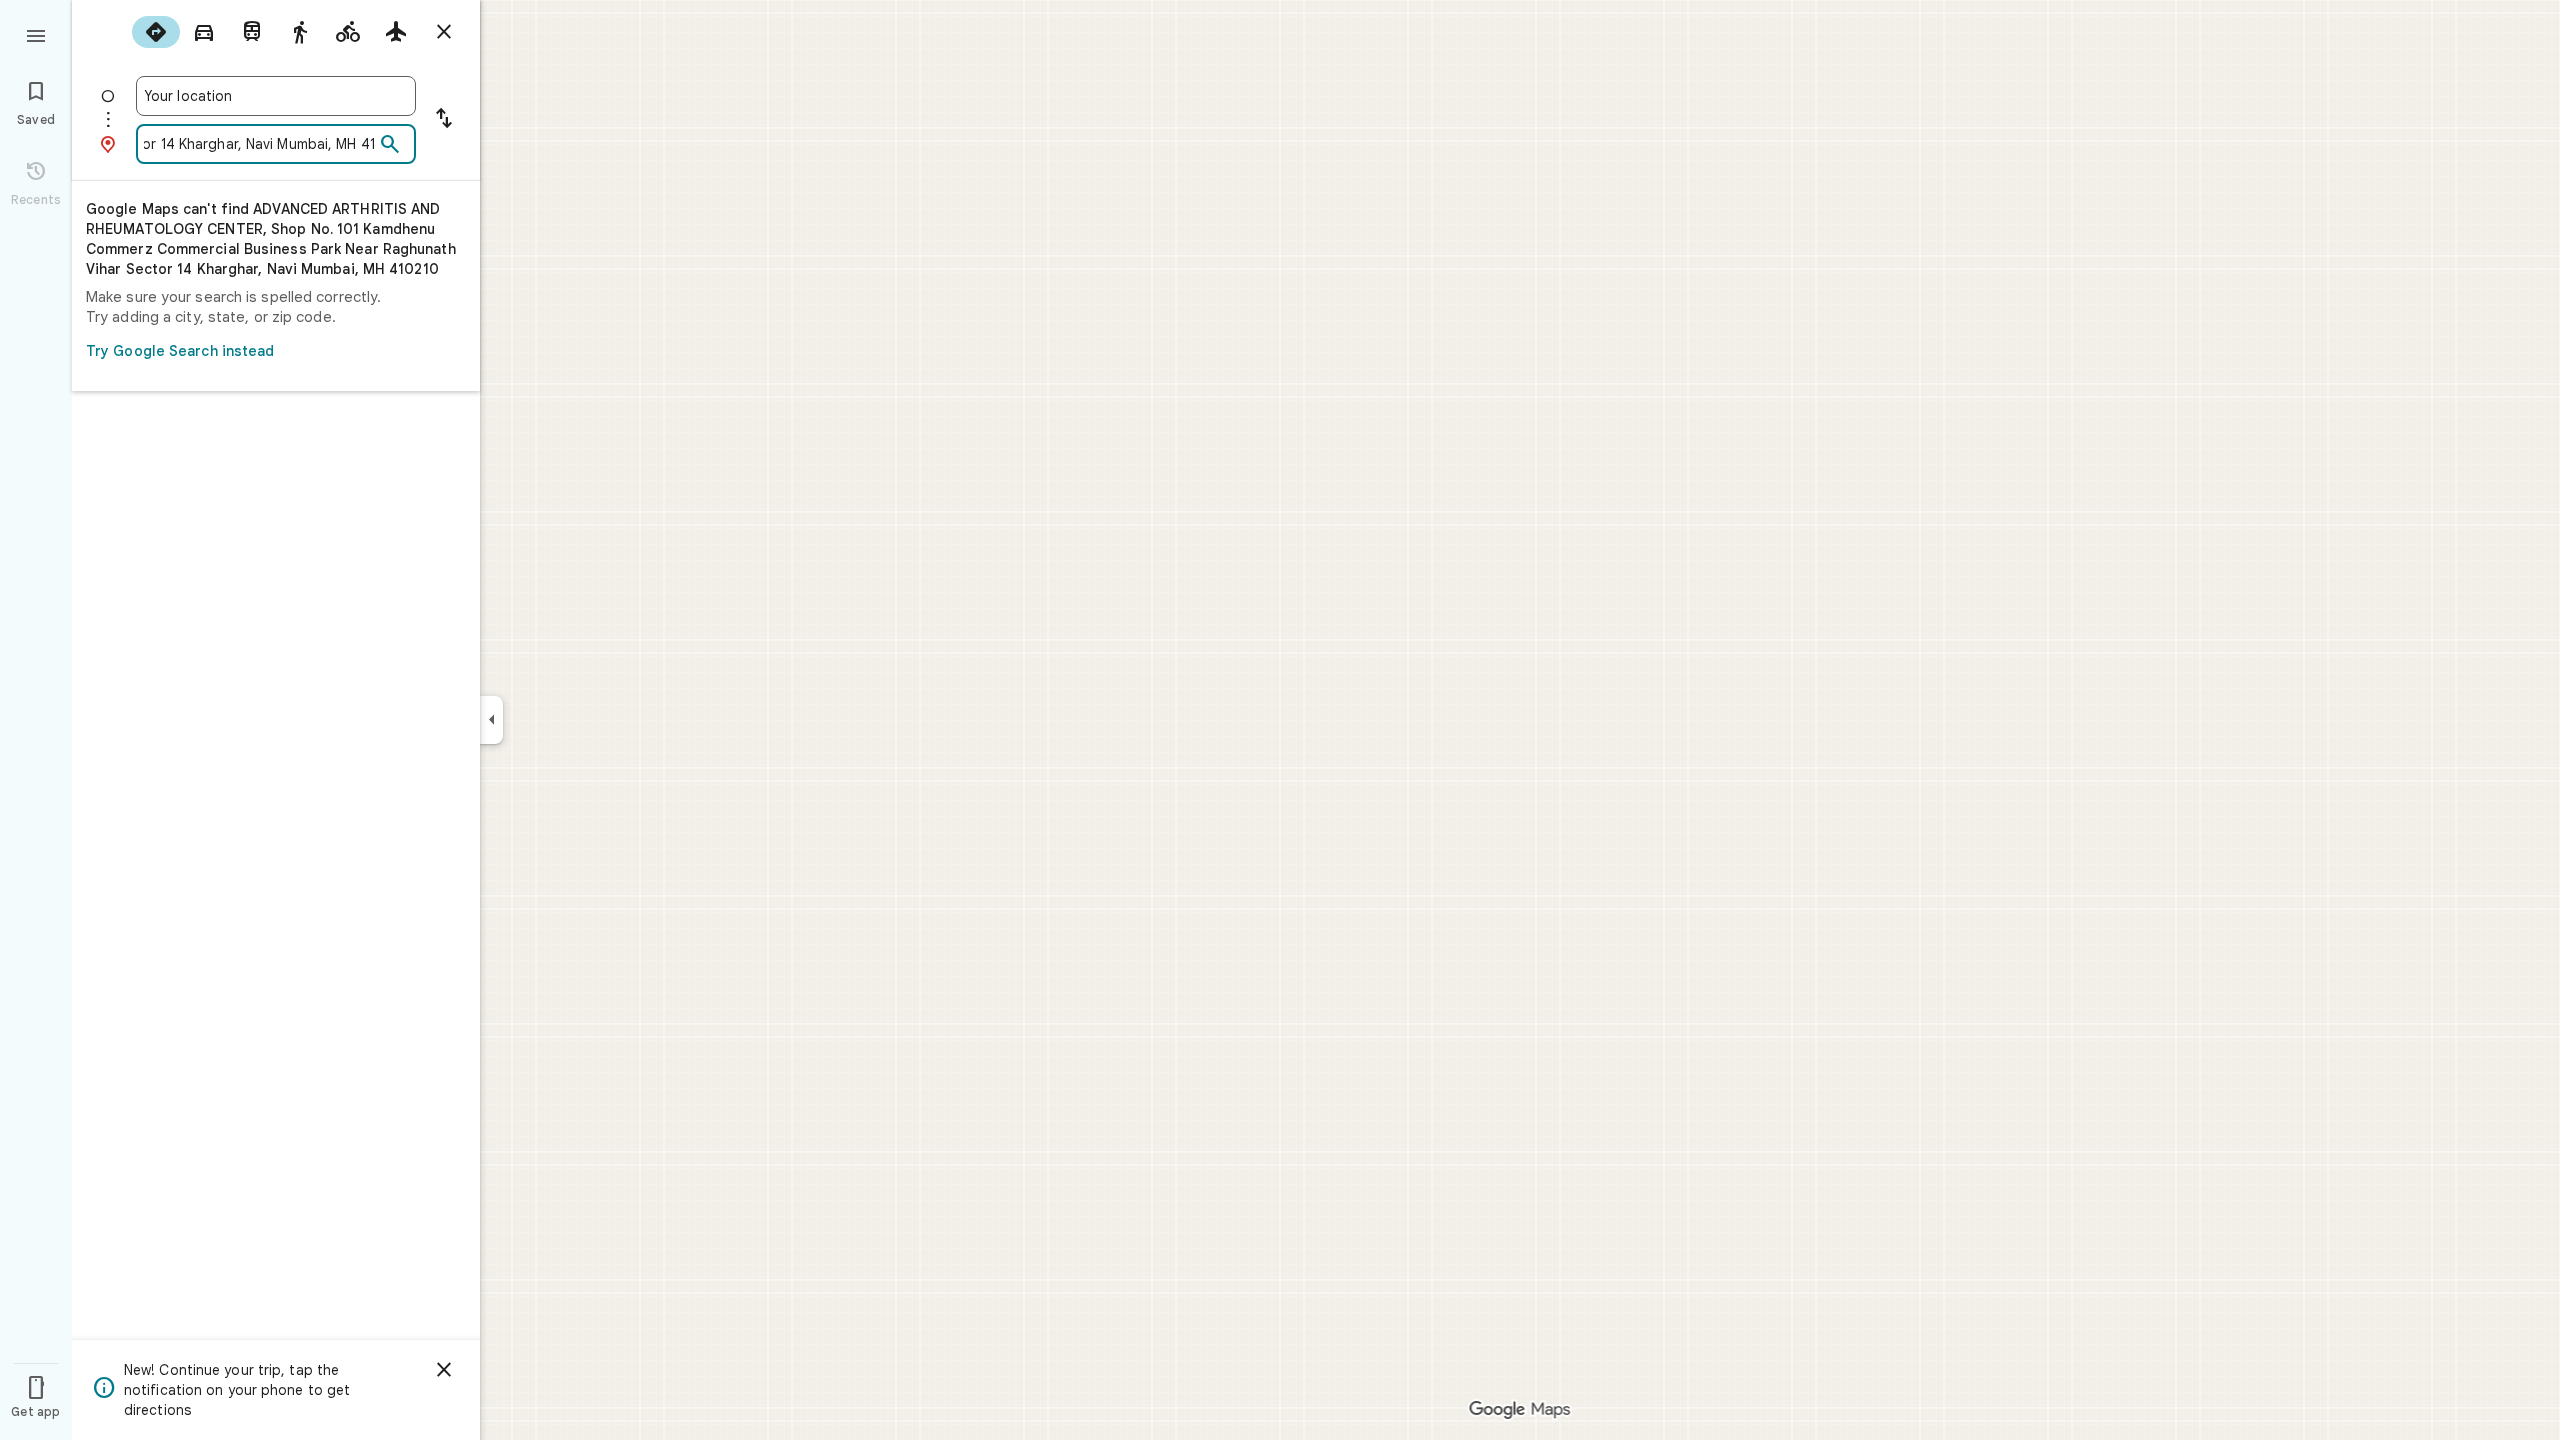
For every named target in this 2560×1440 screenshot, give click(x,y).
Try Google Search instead (180, 351)
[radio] (156, 32)
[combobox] (276, 96)
